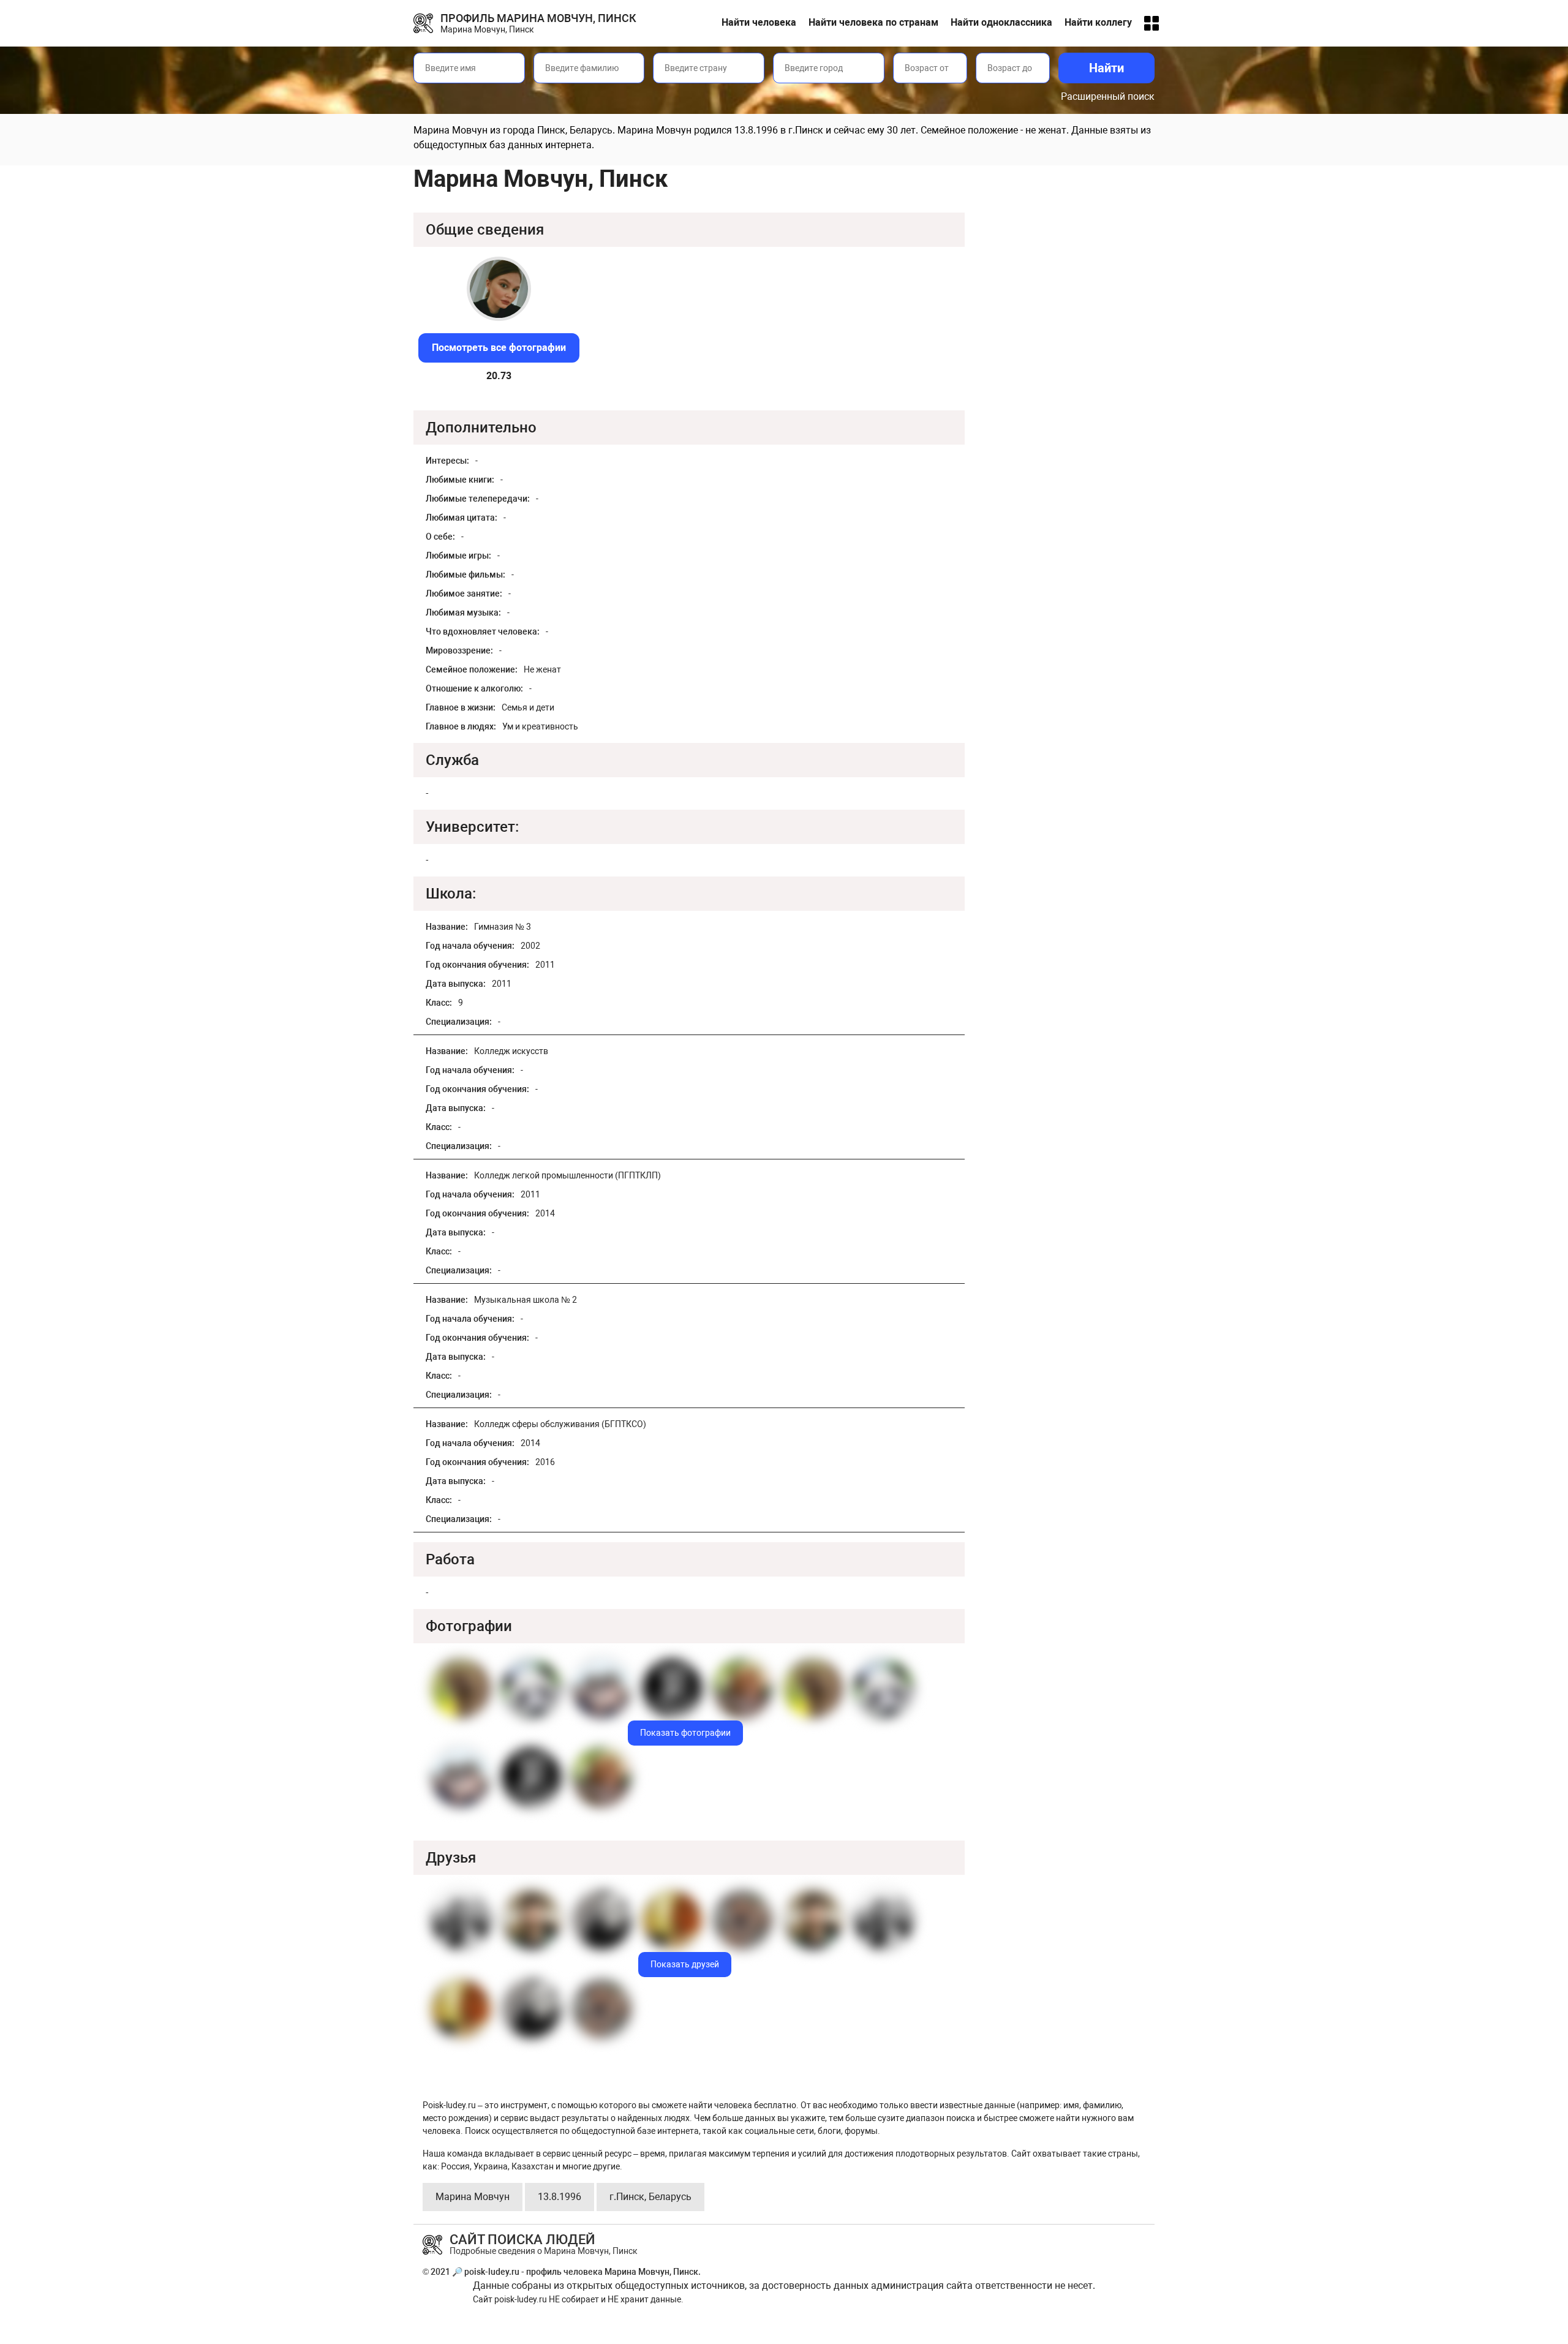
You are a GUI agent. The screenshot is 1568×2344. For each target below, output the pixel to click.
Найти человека (759, 22)
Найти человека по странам (873, 22)
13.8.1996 (560, 2197)
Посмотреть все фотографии (499, 348)
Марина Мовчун (473, 2197)
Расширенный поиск (1108, 96)
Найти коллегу (1098, 22)
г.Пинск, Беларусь (650, 2197)
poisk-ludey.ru (521, 2299)
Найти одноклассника (1001, 22)
